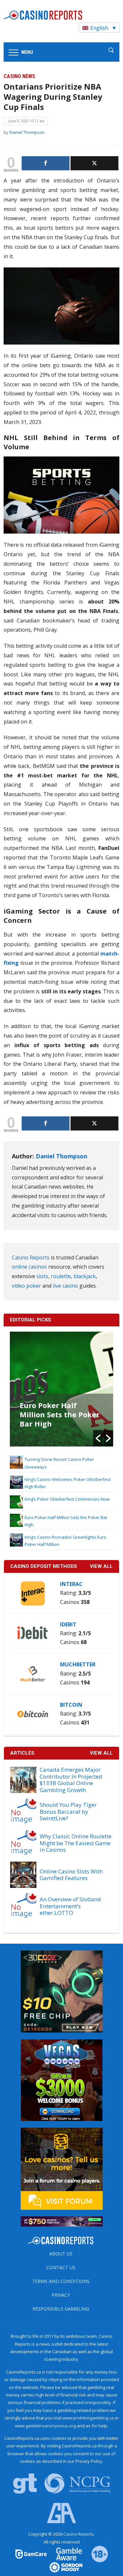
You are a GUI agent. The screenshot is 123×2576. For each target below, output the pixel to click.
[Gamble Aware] (65, 2554)
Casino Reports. (79, 2534)
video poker (26, 1286)
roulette (61, 1276)
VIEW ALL (101, 1566)
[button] (98, 1438)
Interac (71, 1584)
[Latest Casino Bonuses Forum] (62, 2168)
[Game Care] (31, 2554)
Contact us (61, 2267)
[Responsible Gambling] (95, 2554)
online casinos (29, 1267)
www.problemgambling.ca (88, 2418)
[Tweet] (94, 163)
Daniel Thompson (27, 132)
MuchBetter (78, 1664)
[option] (61, 1389)
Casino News (19, 76)
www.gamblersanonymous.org (45, 2426)
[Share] (46, 163)
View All (101, 1753)
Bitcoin (71, 1705)
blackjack (85, 1276)
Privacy (61, 2295)
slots (42, 1276)
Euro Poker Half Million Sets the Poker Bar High (60, 1414)
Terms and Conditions (61, 2281)
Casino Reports (31, 1257)
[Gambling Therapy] (62, 2567)
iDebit (68, 1624)
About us (61, 2254)
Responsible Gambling (61, 2309)
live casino (65, 1286)
